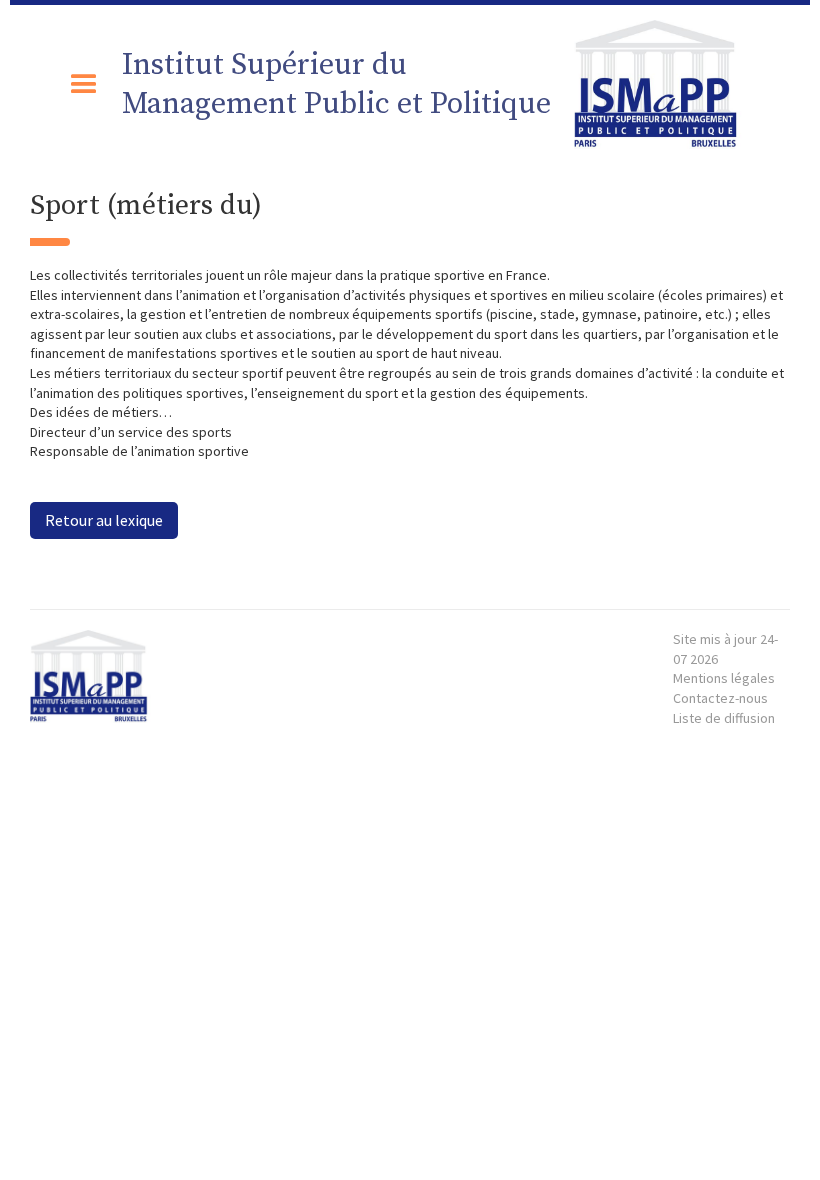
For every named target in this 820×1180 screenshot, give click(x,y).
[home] (664, 84)
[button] (84, 85)
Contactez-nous (720, 698)
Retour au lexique (104, 520)
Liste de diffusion (724, 718)
